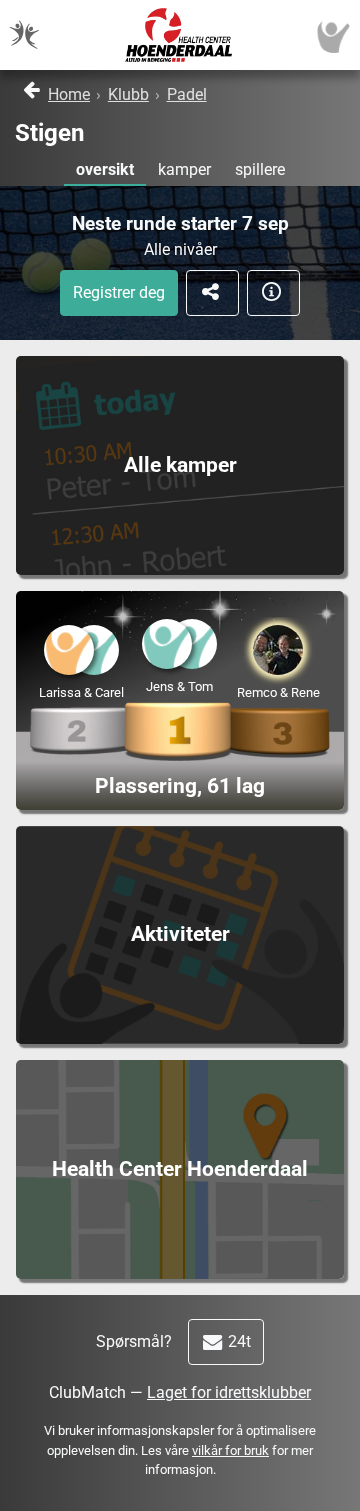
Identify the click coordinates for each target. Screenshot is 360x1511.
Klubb (128, 94)
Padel (187, 94)
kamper (184, 169)
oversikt (105, 169)
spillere (260, 169)
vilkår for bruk (230, 1450)
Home (69, 94)
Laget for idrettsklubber (229, 1392)
